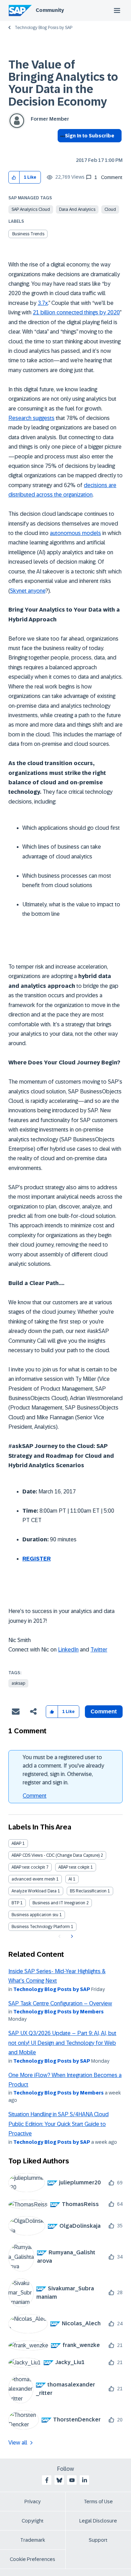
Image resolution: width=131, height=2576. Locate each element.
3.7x (43, 303)
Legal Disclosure (98, 2521)
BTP (15, 1903)
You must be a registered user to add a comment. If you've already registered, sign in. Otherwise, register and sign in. (63, 1770)
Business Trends (28, 234)
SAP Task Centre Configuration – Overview (60, 2003)
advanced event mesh (33, 1879)
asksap (18, 1683)
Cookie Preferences (32, 2559)
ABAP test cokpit (74, 1867)
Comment (35, 1796)
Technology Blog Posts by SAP (43, 28)
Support (98, 2540)
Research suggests (31, 418)
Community (50, 10)
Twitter (99, 1650)
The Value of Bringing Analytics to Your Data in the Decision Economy (63, 83)
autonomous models (75, 533)
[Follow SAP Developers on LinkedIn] (85, 2480)
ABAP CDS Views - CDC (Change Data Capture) (56, 1855)
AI (70, 1879)
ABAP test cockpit (28, 1867)
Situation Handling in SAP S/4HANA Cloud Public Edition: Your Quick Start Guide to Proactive (59, 2124)
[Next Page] (71, 1936)
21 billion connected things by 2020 (76, 312)
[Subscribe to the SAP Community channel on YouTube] (72, 2480)
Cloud (110, 209)
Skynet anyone (28, 591)
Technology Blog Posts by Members (59, 2012)
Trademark (33, 2540)
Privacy (32, 2502)
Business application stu (35, 1915)
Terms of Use (98, 2502)
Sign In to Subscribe (90, 136)
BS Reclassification (88, 1891)
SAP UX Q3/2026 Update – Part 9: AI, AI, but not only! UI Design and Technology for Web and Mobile (62, 2043)
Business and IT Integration (59, 1903)
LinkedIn (68, 1650)
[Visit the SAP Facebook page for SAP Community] (47, 2480)
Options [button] (61, 148)
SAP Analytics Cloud (31, 209)
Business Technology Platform (41, 1927)
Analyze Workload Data (34, 1891)
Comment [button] (104, 1711)
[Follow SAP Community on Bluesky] (59, 2480)
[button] (14, 177)
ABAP (16, 1843)
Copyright (33, 2521)
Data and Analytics (77, 209)
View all (18, 2443)
